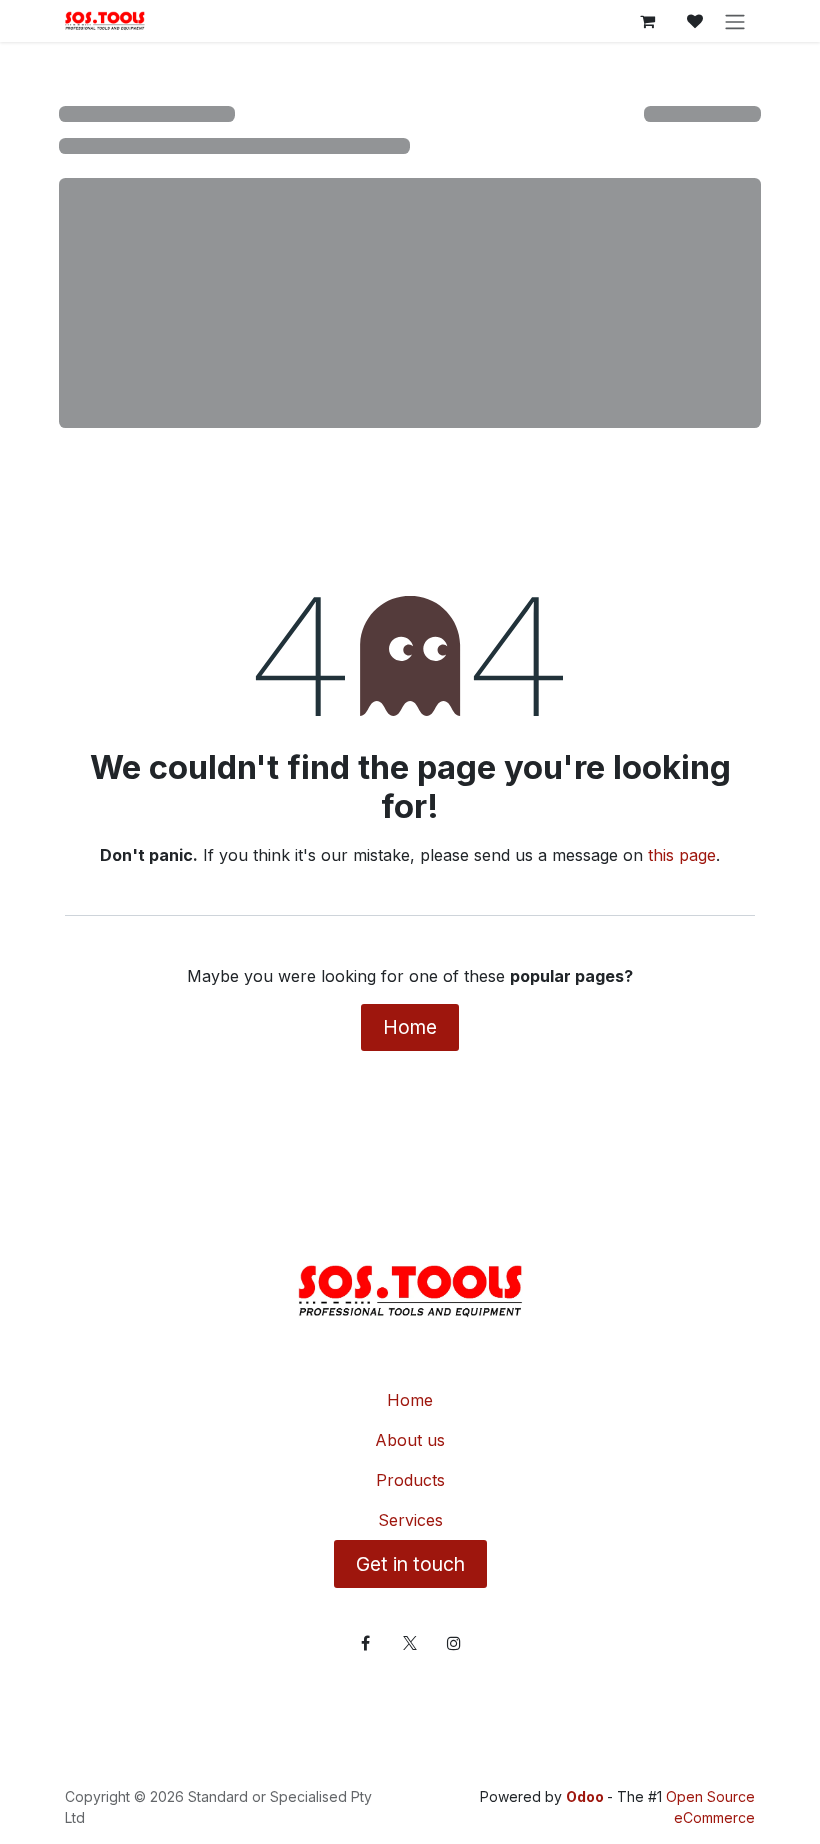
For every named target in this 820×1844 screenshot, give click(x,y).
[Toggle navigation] (735, 21)
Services (410, 1520)
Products (410, 1480)
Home (410, 1027)
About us (410, 1440)
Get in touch (410, 1564)
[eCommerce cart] (647, 21)
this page (682, 855)
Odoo (586, 1796)
